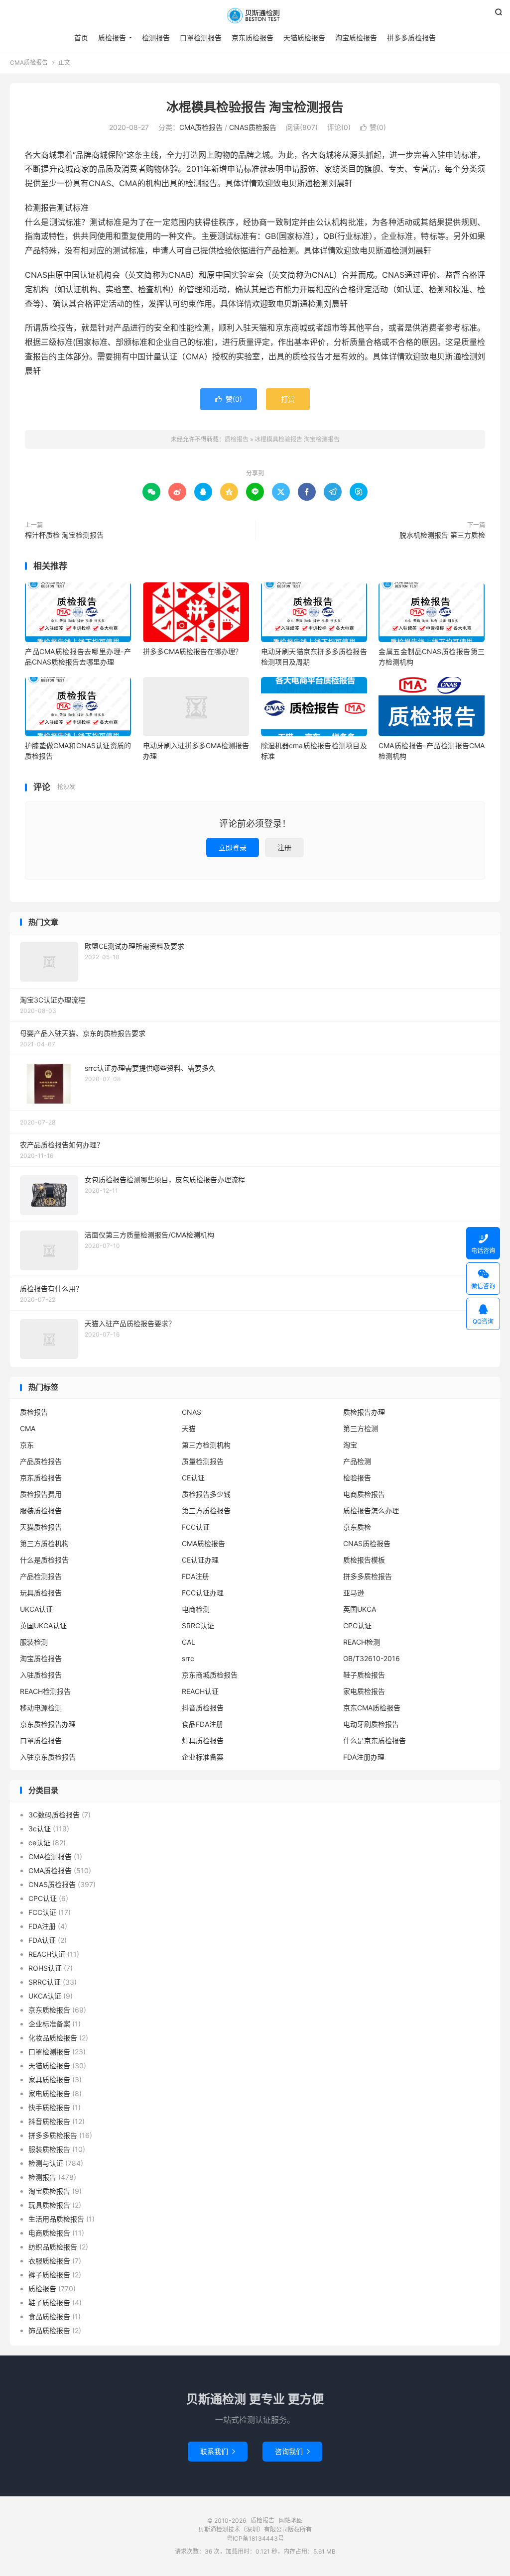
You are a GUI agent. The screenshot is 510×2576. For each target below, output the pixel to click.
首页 (81, 38)
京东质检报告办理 (48, 1724)
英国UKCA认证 (43, 1625)
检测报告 (156, 38)
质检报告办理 (364, 1412)
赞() (373, 127)
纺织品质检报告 (53, 2247)
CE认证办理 (200, 1560)
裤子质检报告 (49, 2275)
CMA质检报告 (29, 62)
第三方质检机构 (44, 1543)
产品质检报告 (41, 1461)
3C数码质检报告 (54, 1815)
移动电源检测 (41, 1708)
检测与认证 (46, 2163)
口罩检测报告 (201, 38)
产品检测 (357, 1461)
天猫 (189, 1428)
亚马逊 (354, 1593)
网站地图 (291, 2520)
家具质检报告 (49, 2079)
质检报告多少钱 (206, 1494)
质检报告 (255, 15)
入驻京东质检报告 (48, 1757)
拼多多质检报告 (411, 38)
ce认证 (39, 1843)
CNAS (191, 1412)
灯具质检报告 (203, 1740)
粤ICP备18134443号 (255, 2538)
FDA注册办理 (364, 1757)
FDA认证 (42, 1940)
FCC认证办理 (203, 1593)
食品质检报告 (49, 2316)
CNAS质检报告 (253, 127)
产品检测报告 (41, 1576)
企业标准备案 (203, 1757)
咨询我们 (292, 2451)
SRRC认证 (198, 1625)
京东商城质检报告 (210, 1675)
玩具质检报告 (41, 1593)
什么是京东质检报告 (375, 1740)
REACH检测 (362, 1642)
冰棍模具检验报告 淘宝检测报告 (255, 107)
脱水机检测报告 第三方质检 (442, 535)
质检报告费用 (41, 1494)
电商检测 (196, 1609)
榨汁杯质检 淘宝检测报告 (64, 535)
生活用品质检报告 (56, 2219)
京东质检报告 (253, 38)
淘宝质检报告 (356, 38)
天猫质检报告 (304, 38)
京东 (27, 1445)
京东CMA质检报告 (372, 1708)
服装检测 (34, 1642)
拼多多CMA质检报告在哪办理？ (192, 651)
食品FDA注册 (202, 1724)
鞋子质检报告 (364, 1675)
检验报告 (357, 1478)
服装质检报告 (41, 1511)
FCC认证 (196, 1527)
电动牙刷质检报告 (371, 1724)
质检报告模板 (364, 1560)
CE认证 (193, 1478)
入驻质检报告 (41, 1675)
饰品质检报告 (49, 2330)
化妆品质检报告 (53, 2038)
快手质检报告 (49, 2107)
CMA (28, 1428)
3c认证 (40, 1829)
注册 (284, 847)
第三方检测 (361, 1428)
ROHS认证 (45, 1968)
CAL (189, 1642)
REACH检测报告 (45, 1691)
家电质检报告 (364, 1691)
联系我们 (218, 2451)
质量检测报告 (203, 1461)
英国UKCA (360, 1609)
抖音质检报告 (203, 1708)
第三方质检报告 (206, 1511)
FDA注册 (195, 1576)
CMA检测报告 (50, 1856)
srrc (188, 1658)
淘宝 (350, 1445)
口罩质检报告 (41, 1740)
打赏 (288, 399)
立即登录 (233, 847)
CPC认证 (357, 1625)
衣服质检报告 (49, 2261)
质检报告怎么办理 (371, 1511)
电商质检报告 (364, 1494)
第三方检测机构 (206, 1445)
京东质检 (357, 1527)
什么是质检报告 (44, 1560)
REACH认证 (200, 1691)
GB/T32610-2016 (372, 1658)
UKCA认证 (36, 1609)
